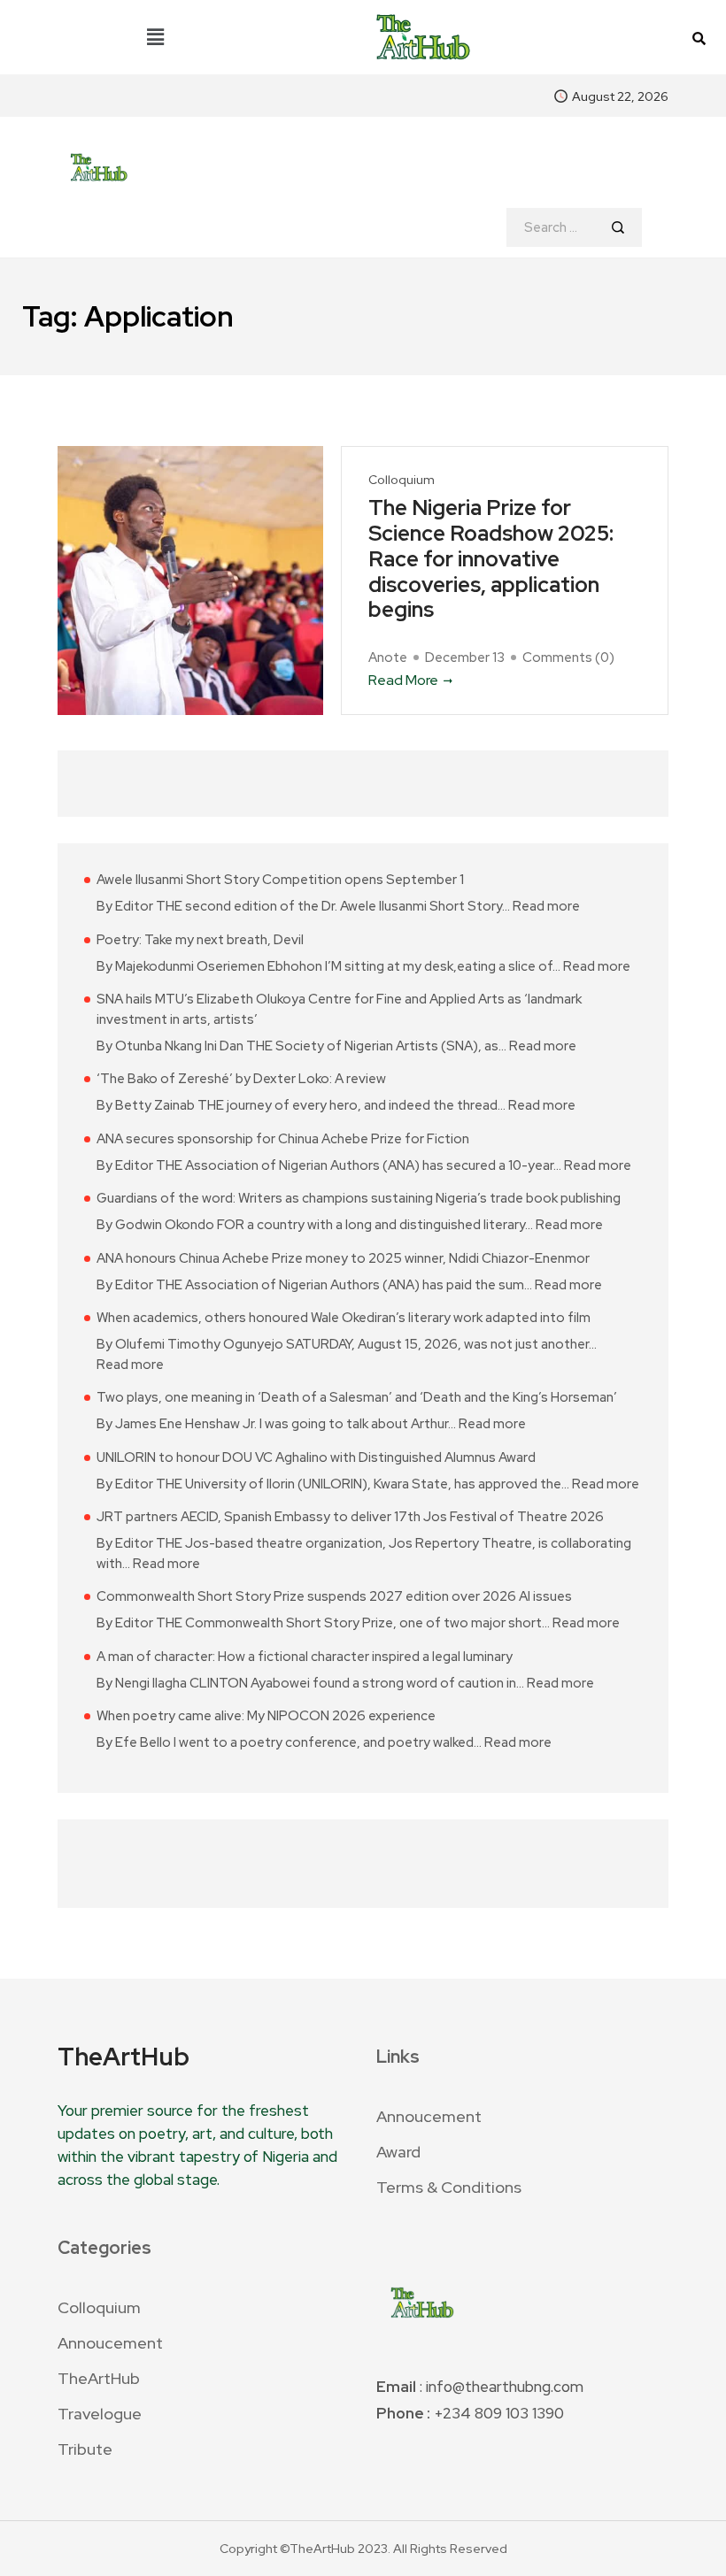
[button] (156, 37)
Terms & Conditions (449, 2187)
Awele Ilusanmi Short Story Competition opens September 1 (280, 880)
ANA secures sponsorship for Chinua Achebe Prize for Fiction (283, 1139)
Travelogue (100, 2414)
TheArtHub (99, 2378)
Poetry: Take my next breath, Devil (200, 940)
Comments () (568, 657)
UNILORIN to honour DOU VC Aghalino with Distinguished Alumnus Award (316, 1457)
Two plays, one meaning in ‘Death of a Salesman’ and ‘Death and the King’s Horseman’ (357, 1397)
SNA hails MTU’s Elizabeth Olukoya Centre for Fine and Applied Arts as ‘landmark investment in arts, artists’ (339, 1009)
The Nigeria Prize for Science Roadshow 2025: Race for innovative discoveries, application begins (491, 559)
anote (388, 657)
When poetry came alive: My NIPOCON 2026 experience (266, 1716)
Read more (546, 906)
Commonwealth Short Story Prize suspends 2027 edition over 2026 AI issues (334, 1596)
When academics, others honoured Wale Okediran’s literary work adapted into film (344, 1318)
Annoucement (429, 2116)
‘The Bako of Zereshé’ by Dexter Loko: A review (241, 1079)
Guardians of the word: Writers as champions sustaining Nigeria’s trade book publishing (359, 1198)
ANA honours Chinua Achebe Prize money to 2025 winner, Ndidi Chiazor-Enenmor (343, 1258)
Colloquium (402, 480)
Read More (403, 680)
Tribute (85, 2449)
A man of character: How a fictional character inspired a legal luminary (305, 1657)
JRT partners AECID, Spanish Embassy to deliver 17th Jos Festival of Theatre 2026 (350, 1517)
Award (398, 2152)
